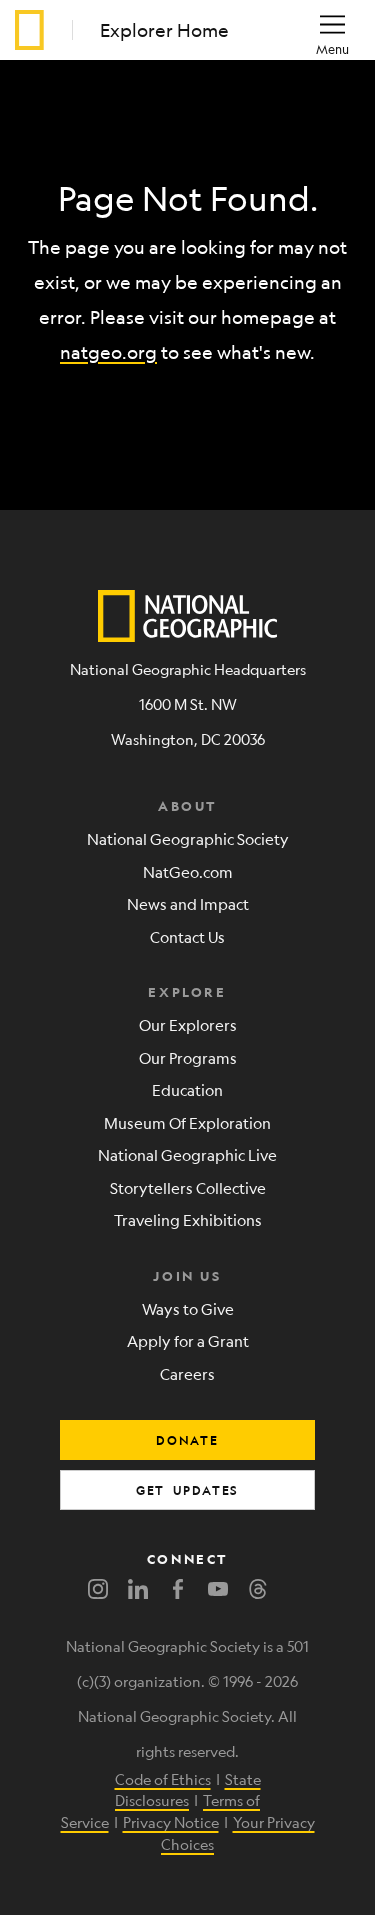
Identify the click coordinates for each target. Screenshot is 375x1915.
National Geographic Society (188, 838)
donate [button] (187, 1440)
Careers (187, 1373)
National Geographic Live (187, 1154)
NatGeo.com (188, 871)
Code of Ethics (163, 1779)
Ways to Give (188, 1308)
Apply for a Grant (188, 1340)
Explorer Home (164, 30)
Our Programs (188, 1057)
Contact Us (187, 936)
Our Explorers (188, 1024)
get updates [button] (187, 1490)
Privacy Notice (171, 1822)
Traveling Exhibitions (188, 1219)
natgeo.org (108, 352)
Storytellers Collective (188, 1187)
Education (187, 1089)
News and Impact (188, 903)
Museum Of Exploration (187, 1122)
